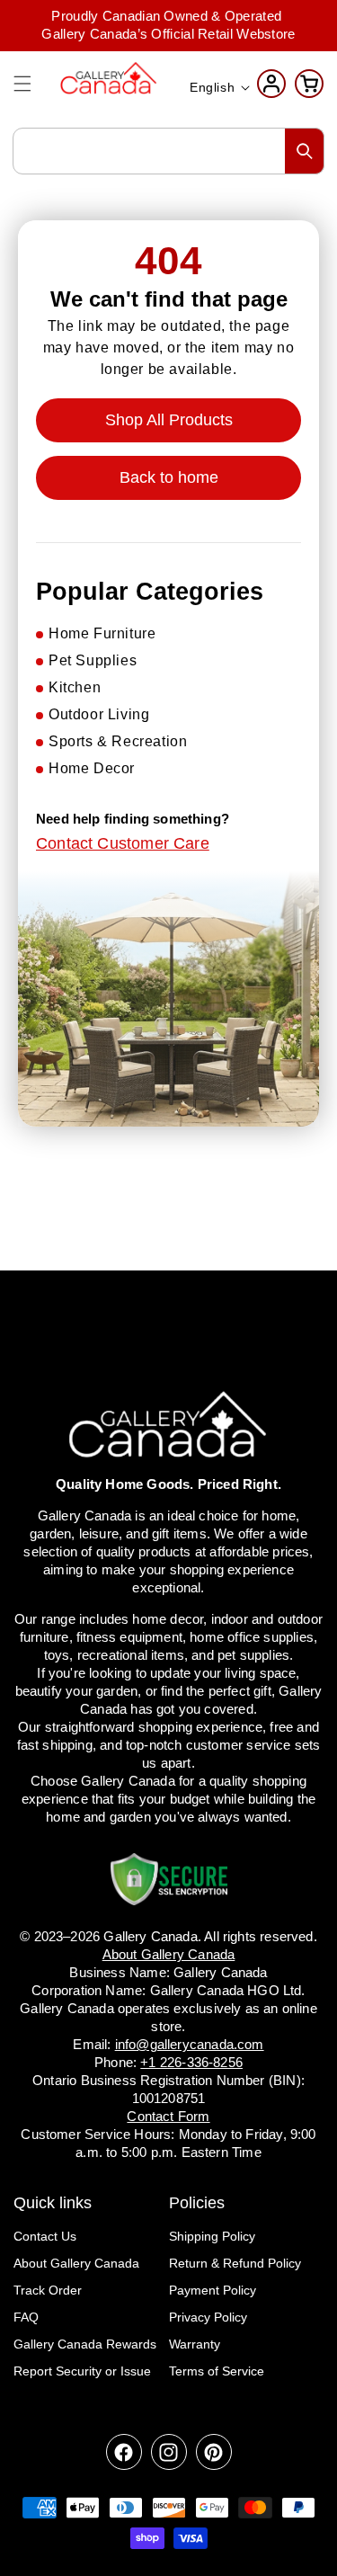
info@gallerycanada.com (190, 2044)
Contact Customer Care (123, 843)
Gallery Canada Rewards (85, 2344)
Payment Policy (213, 2290)
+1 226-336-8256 (191, 2062)
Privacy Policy (208, 2317)
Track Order (48, 2290)
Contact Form (168, 2116)
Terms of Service (217, 2371)
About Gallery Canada (76, 2263)
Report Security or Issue (82, 2371)
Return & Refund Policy (235, 2263)
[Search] (305, 151)
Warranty (195, 2344)
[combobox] (168, 151)
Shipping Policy (212, 2236)
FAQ (26, 2317)
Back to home (169, 477)
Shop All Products (169, 420)
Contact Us (45, 2236)
